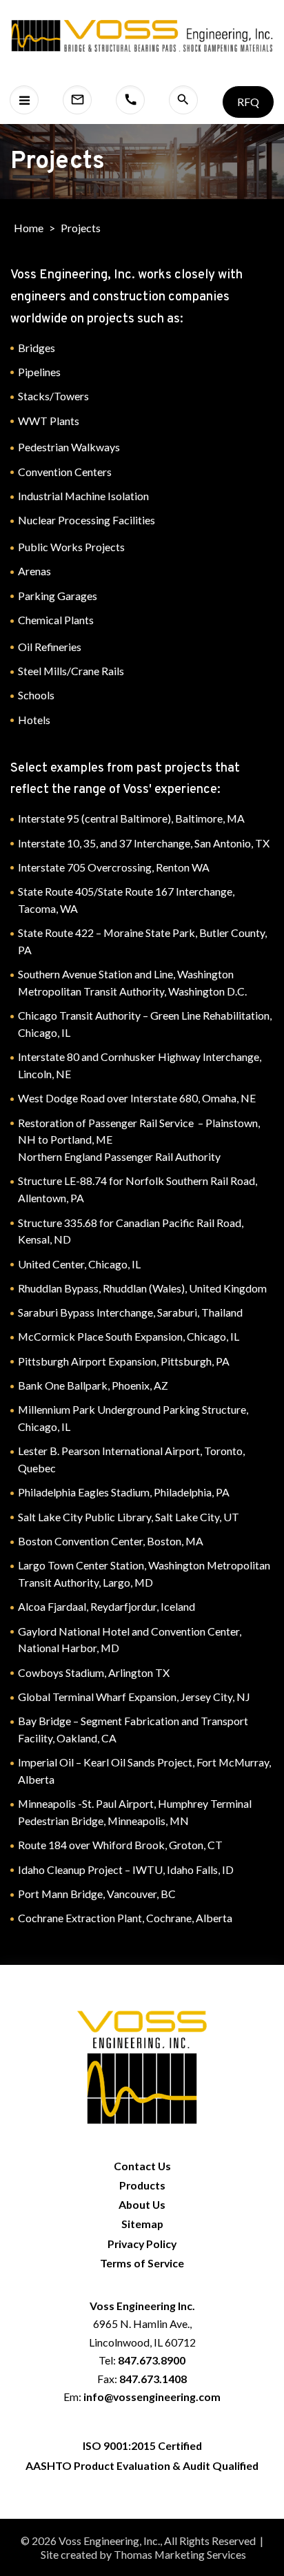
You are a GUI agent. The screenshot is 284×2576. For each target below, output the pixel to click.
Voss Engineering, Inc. (109, 2541)
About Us (142, 2204)
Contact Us (142, 2166)
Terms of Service (142, 2263)
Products (142, 2185)
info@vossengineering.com (152, 2397)
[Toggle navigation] (24, 100)
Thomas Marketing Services (180, 2554)
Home (29, 228)
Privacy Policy (142, 2244)
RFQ (248, 102)
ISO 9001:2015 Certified (142, 2445)
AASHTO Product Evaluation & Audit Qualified (142, 2465)
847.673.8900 (152, 2360)
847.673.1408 (153, 2379)
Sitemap (142, 2224)
